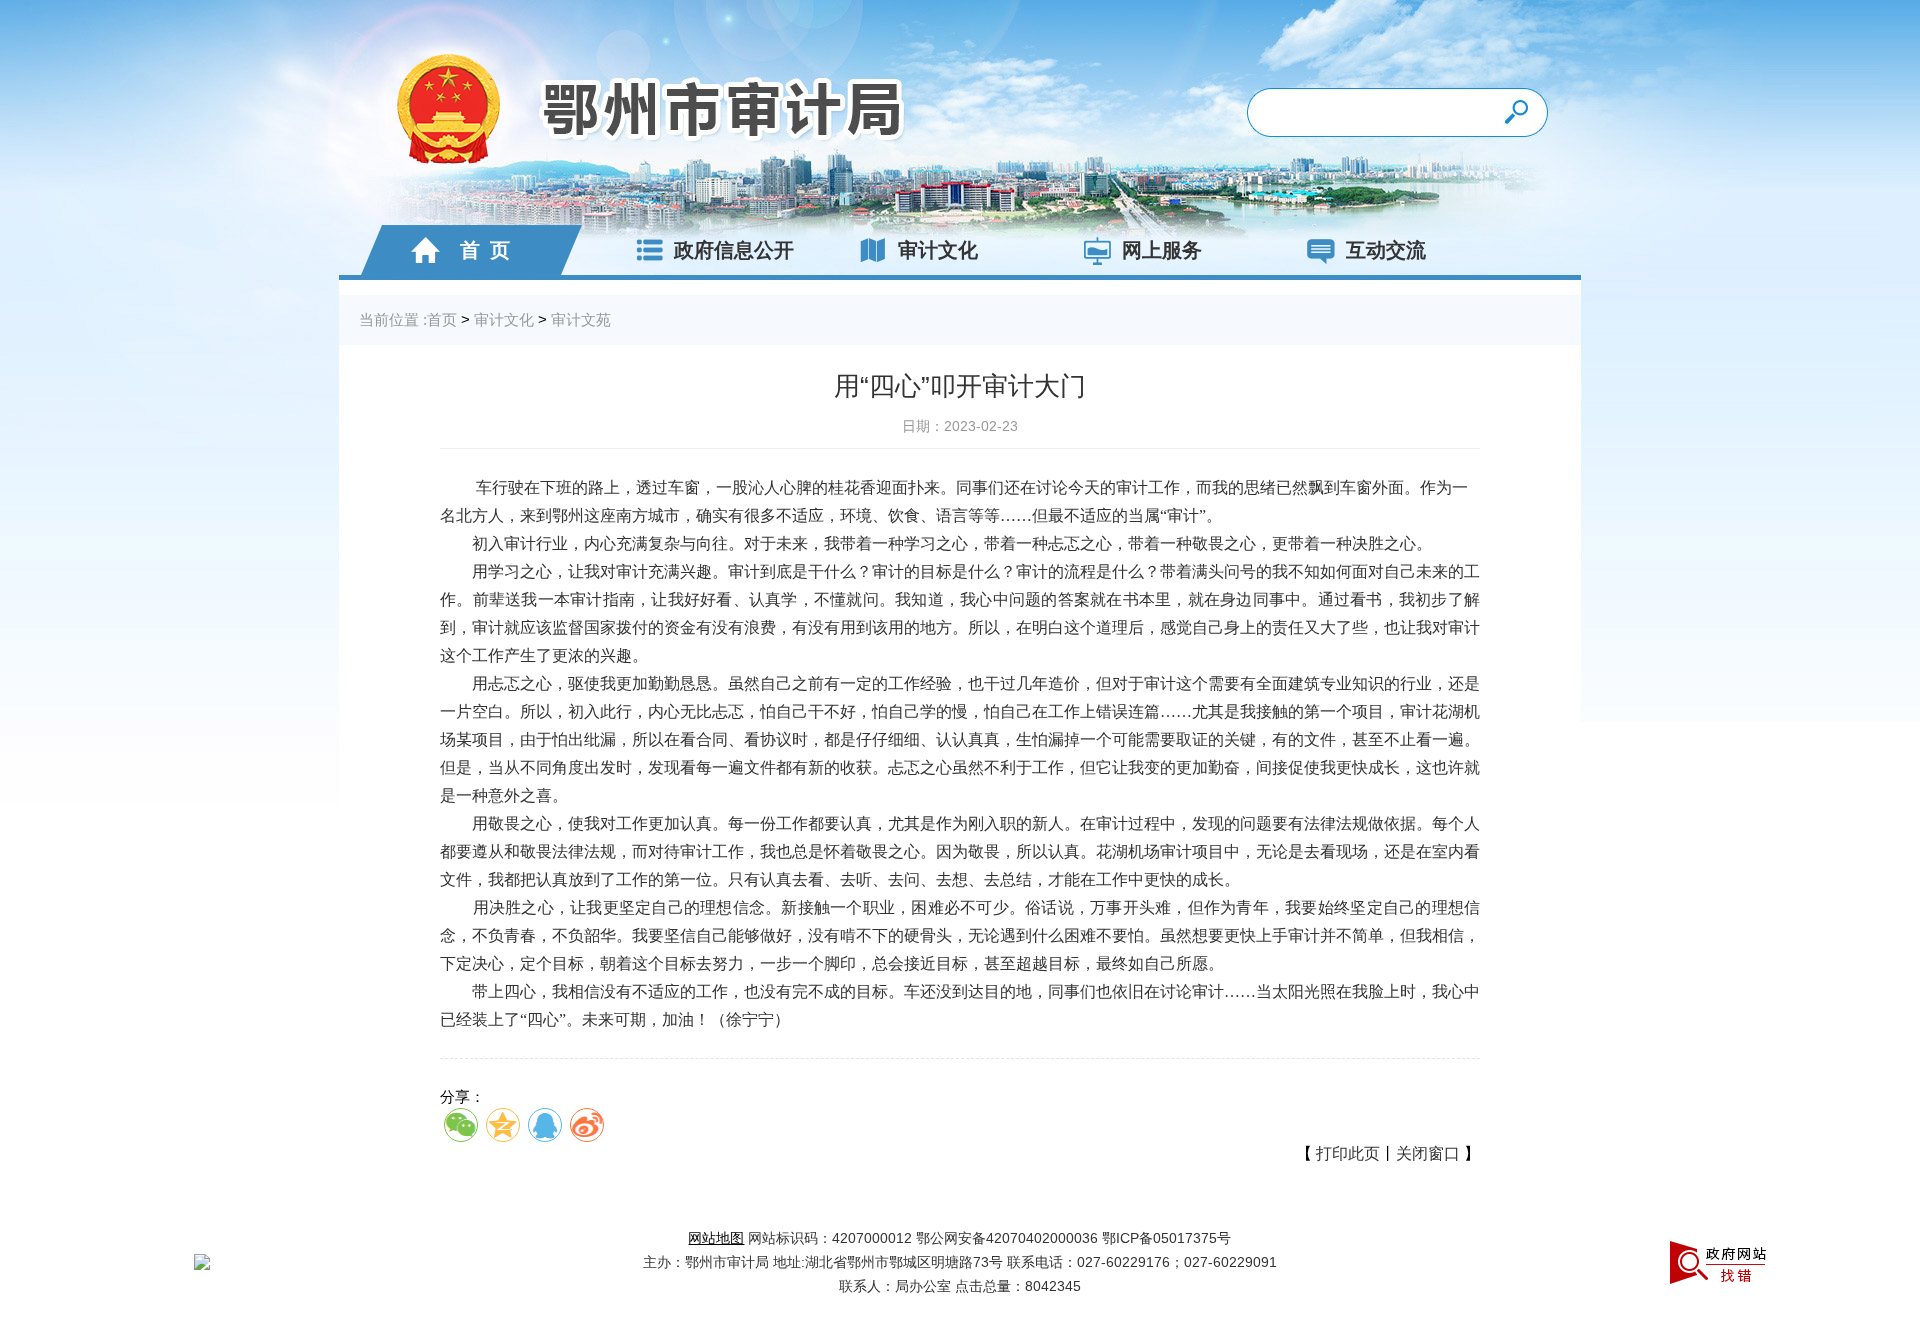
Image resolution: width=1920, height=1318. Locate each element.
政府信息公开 (734, 250)
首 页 (480, 250)
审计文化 (938, 250)
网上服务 (1162, 250)
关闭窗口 (1428, 1153)
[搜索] (1519, 113)
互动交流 (1386, 250)
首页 (442, 319)
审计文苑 (581, 319)
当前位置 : (393, 319)
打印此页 (1348, 1153)
